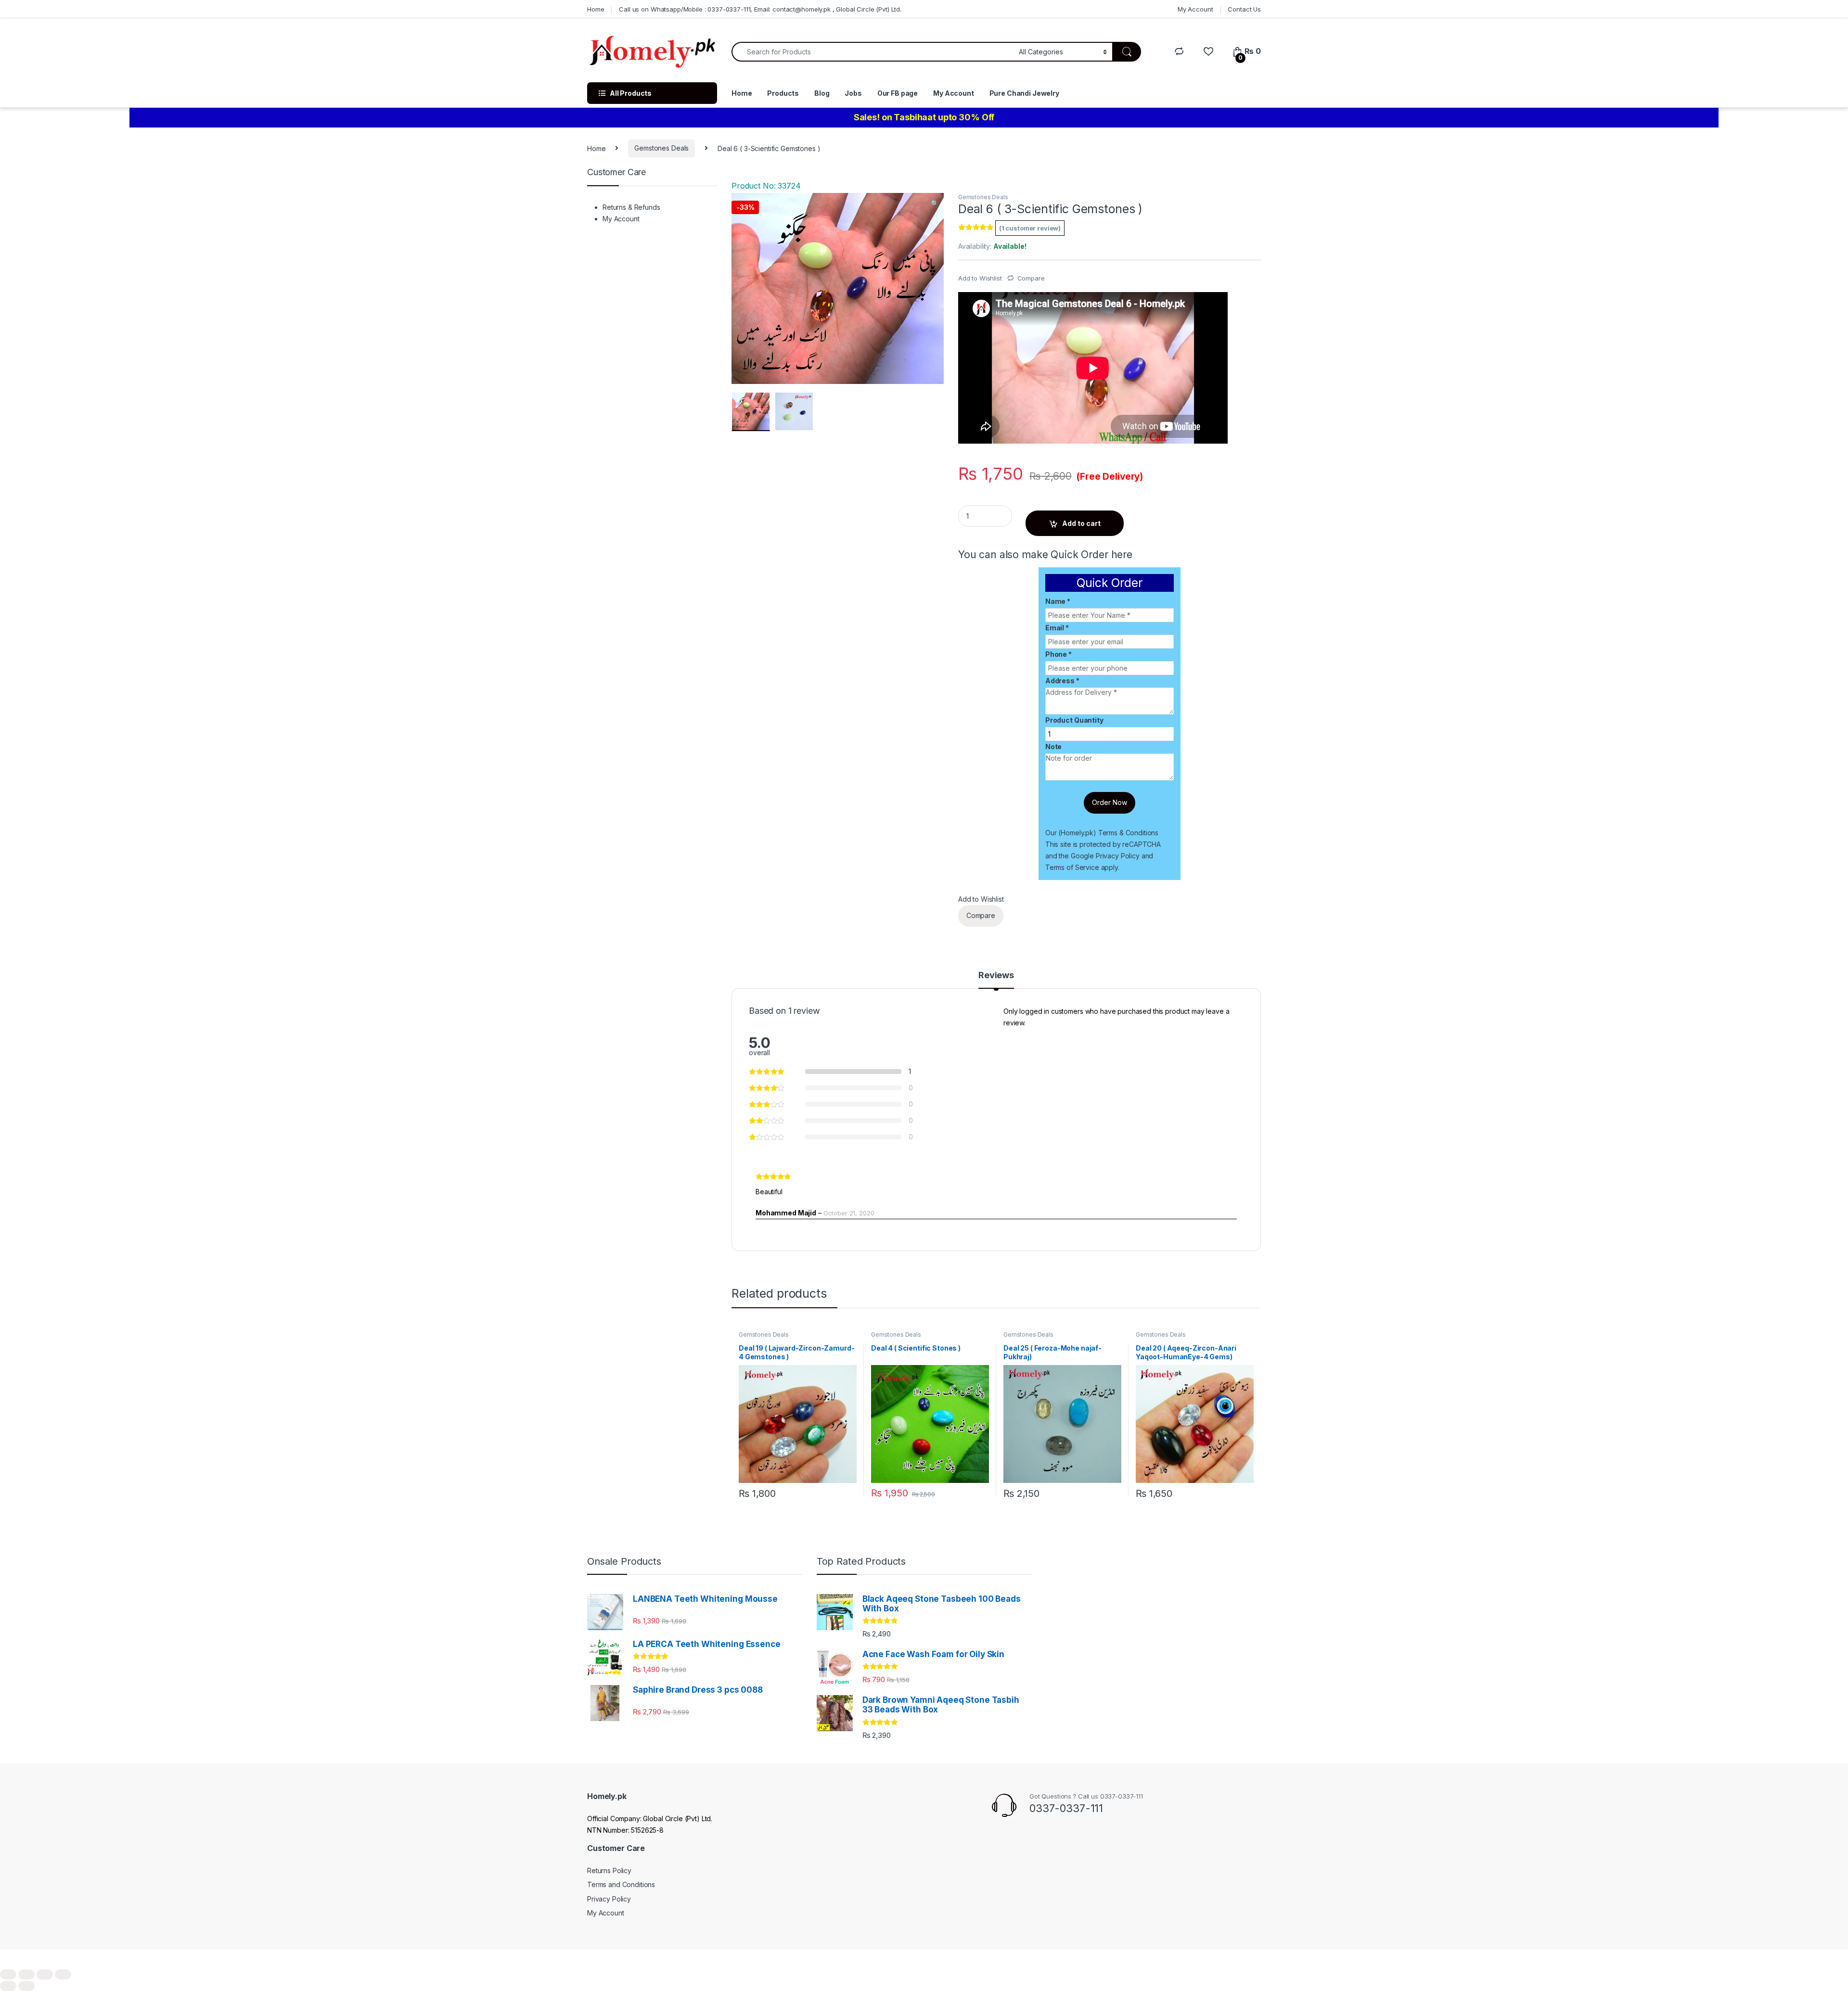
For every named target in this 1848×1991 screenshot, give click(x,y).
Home (596, 9)
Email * (1057, 628)
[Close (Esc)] (8, 1974)
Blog (822, 93)
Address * (1062, 681)
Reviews (996, 976)
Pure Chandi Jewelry (1024, 93)
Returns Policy (609, 1870)
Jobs (853, 93)
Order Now (1110, 802)
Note (1053, 747)
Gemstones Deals (661, 148)
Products (783, 93)
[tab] (996, 980)
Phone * (1059, 654)
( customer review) (1030, 228)
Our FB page (898, 93)
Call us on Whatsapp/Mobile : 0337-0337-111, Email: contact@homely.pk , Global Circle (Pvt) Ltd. (760, 9)
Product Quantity (1074, 720)
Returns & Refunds (631, 207)
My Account (1195, 9)
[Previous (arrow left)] (8, 1986)
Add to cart (1081, 523)
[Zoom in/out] (63, 1974)
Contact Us (1244, 9)
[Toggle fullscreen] (45, 1974)
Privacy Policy (1118, 856)
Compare (1031, 278)
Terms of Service (1072, 867)
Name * (1058, 601)
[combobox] (873, 52)
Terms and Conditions (621, 1884)
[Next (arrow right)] (26, 1986)
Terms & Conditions (1128, 833)
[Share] (26, 1974)
